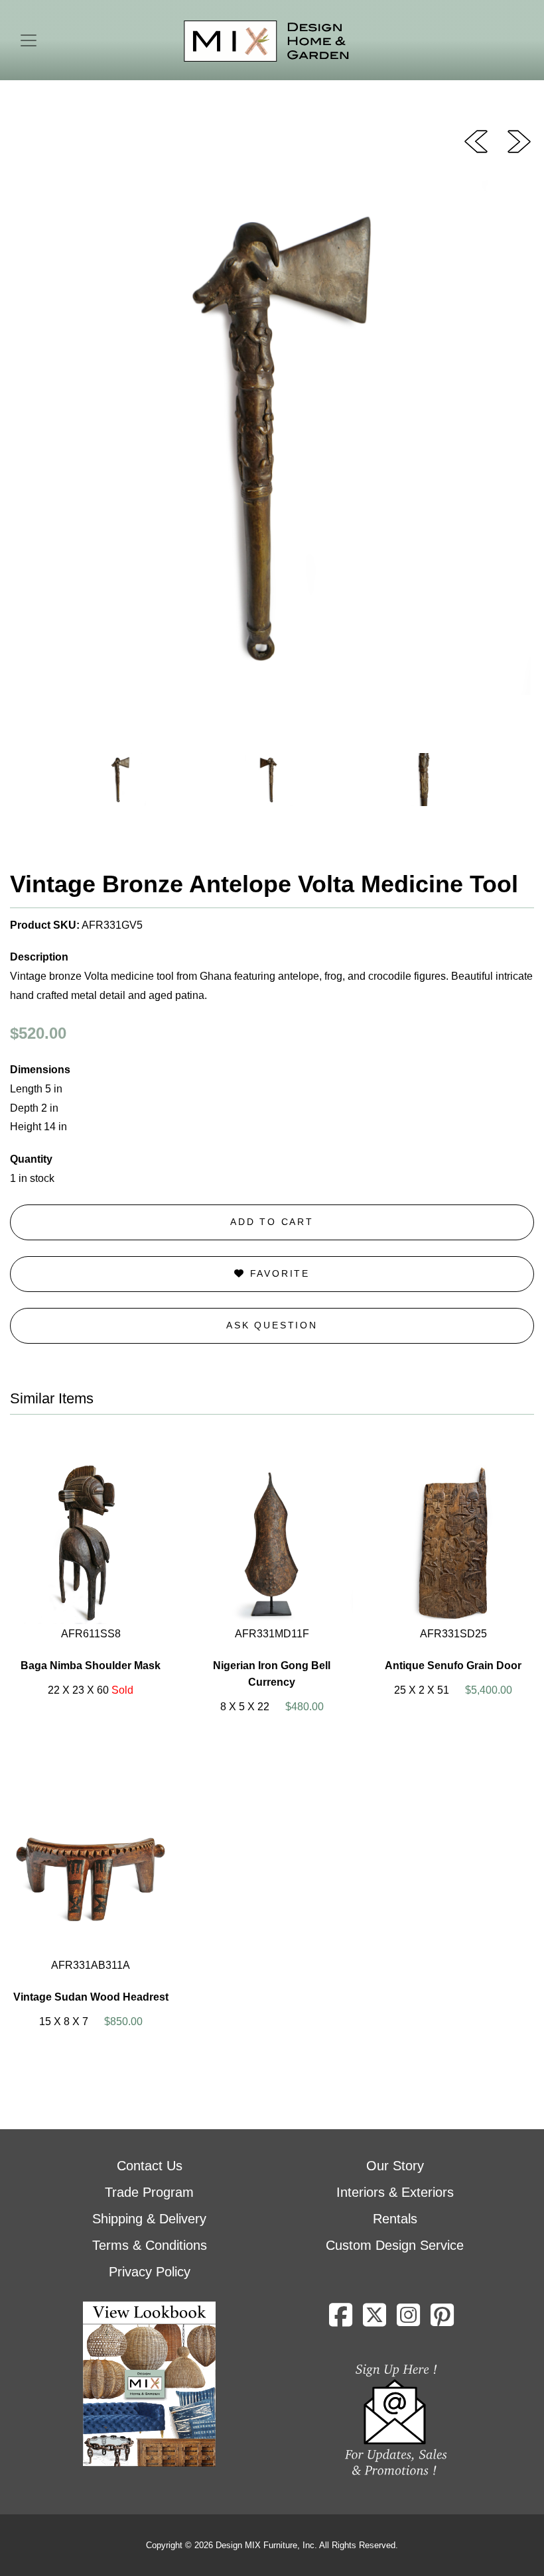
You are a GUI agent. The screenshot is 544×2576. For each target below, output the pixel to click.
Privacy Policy (150, 2272)
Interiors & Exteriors (395, 2192)
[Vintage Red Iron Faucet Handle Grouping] (476, 141)
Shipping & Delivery (149, 2219)
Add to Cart (272, 1222)
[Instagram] (408, 2320)
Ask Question (272, 1325)
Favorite (278, 1273)
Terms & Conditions (150, 2245)
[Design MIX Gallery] (267, 41)
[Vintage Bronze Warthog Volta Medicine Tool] (519, 141)
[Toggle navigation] (29, 40)
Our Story (395, 2166)
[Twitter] (374, 2320)
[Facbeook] (341, 2320)
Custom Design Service (395, 2245)
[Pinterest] (442, 2320)
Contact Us (150, 2166)
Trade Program (149, 2192)
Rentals (395, 2219)
